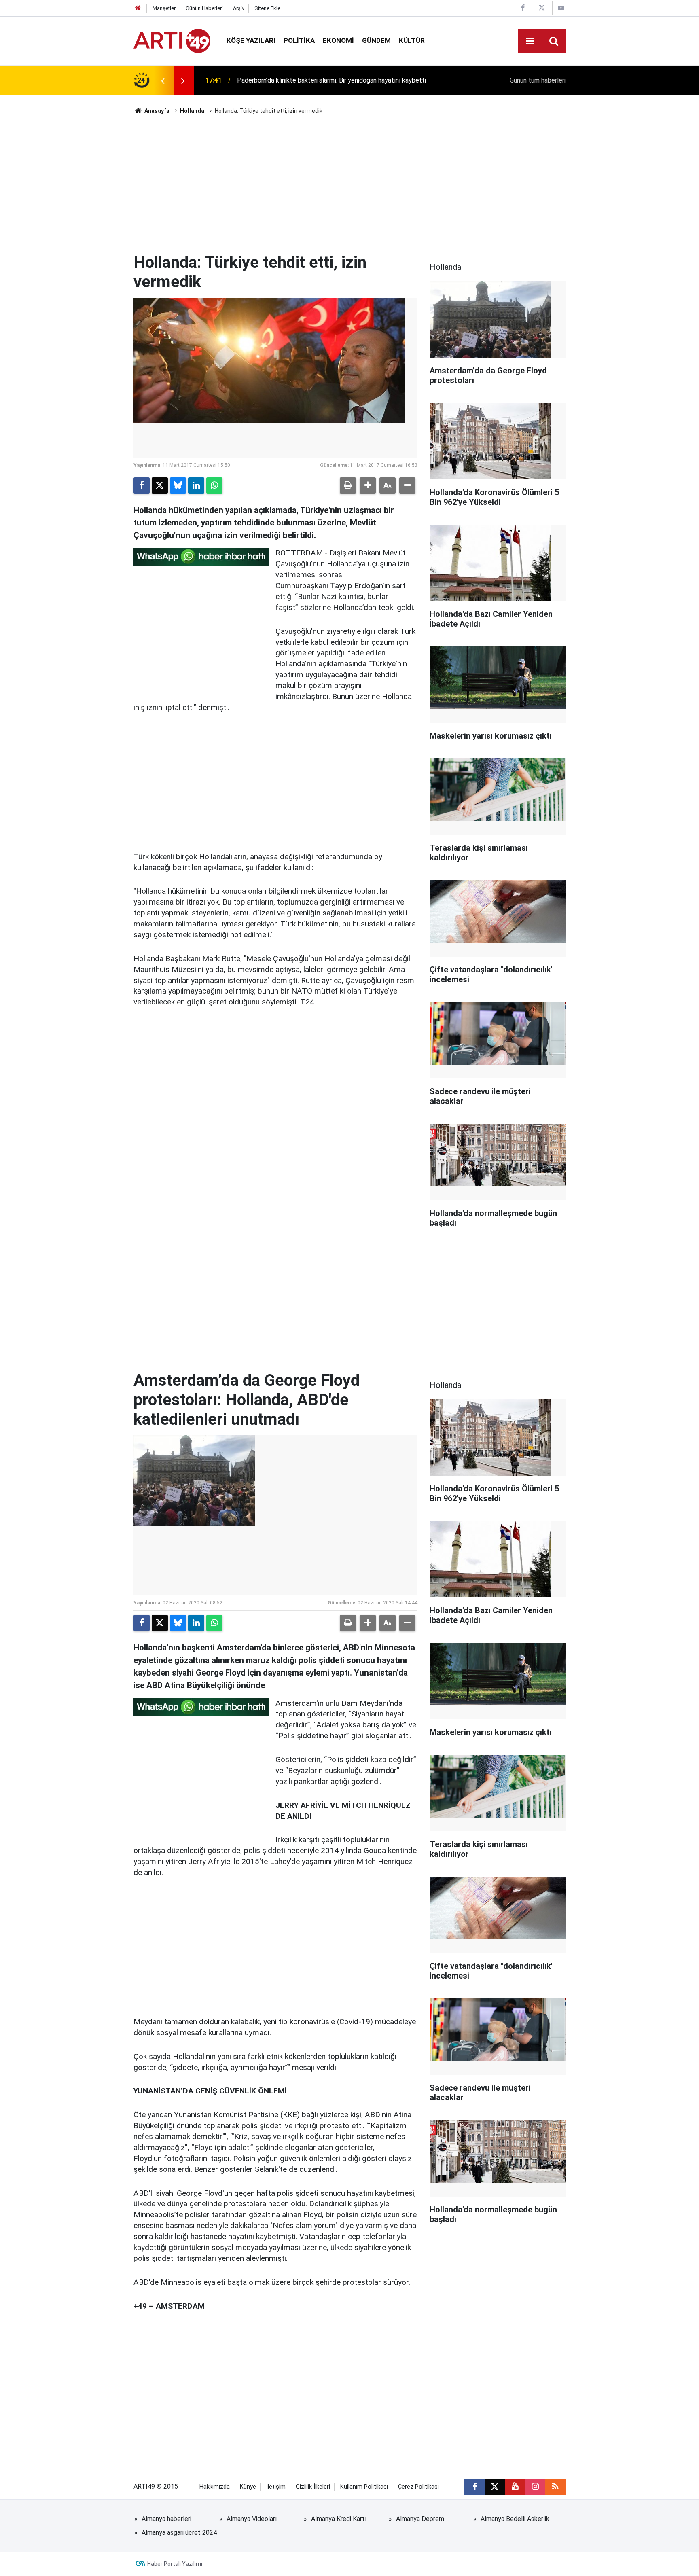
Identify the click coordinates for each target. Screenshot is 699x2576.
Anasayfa (156, 111)
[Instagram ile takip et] (535, 2487)
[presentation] (163, 80)
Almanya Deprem (420, 2519)
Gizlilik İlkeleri (313, 2487)
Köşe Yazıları (251, 40)
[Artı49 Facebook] (523, 8)
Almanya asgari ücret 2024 (179, 2533)
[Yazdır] (348, 485)
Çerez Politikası (418, 2487)
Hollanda (192, 111)
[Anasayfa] (138, 8)
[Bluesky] (178, 485)
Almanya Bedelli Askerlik (515, 2519)
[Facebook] (142, 485)
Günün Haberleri (204, 8)
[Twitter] (160, 485)
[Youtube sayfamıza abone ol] (515, 2487)
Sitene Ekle (267, 8)
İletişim (276, 2487)
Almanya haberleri (166, 2519)
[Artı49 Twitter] (542, 8)
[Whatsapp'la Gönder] (214, 485)
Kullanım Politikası (364, 2487)
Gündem (376, 40)
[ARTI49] (172, 40)
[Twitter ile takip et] (495, 2487)
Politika (299, 40)
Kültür (412, 40)
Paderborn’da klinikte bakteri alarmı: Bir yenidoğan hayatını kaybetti (331, 80)
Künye (248, 2487)
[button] (368, 485)
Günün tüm (538, 80)
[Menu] (530, 41)
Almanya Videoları (252, 2519)
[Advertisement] (349, 184)
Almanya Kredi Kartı (339, 2519)
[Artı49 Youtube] (561, 8)
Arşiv (239, 8)
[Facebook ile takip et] (474, 2487)
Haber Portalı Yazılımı (175, 2564)
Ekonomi (338, 40)
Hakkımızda (215, 2487)
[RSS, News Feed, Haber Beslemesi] (555, 2487)
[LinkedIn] (196, 485)
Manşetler (164, 8)
